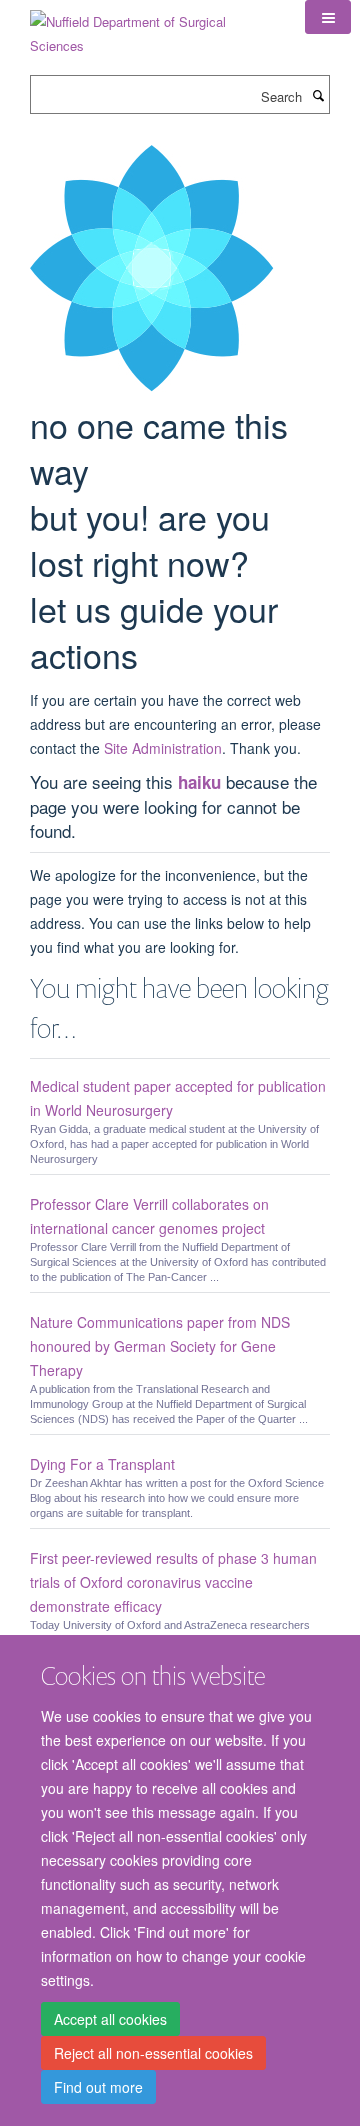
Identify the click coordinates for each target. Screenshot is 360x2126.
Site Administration (163, 748)
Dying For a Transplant (102, 1464)
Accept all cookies (110, 2019)
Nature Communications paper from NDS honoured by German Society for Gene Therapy (160, 1346)
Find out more (98, 2087)
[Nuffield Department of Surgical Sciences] (152, 26)
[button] (328, 17)
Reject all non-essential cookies (153, 2053)
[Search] (318, 95)
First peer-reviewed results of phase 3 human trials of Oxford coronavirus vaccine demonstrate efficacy (173, 1582)
